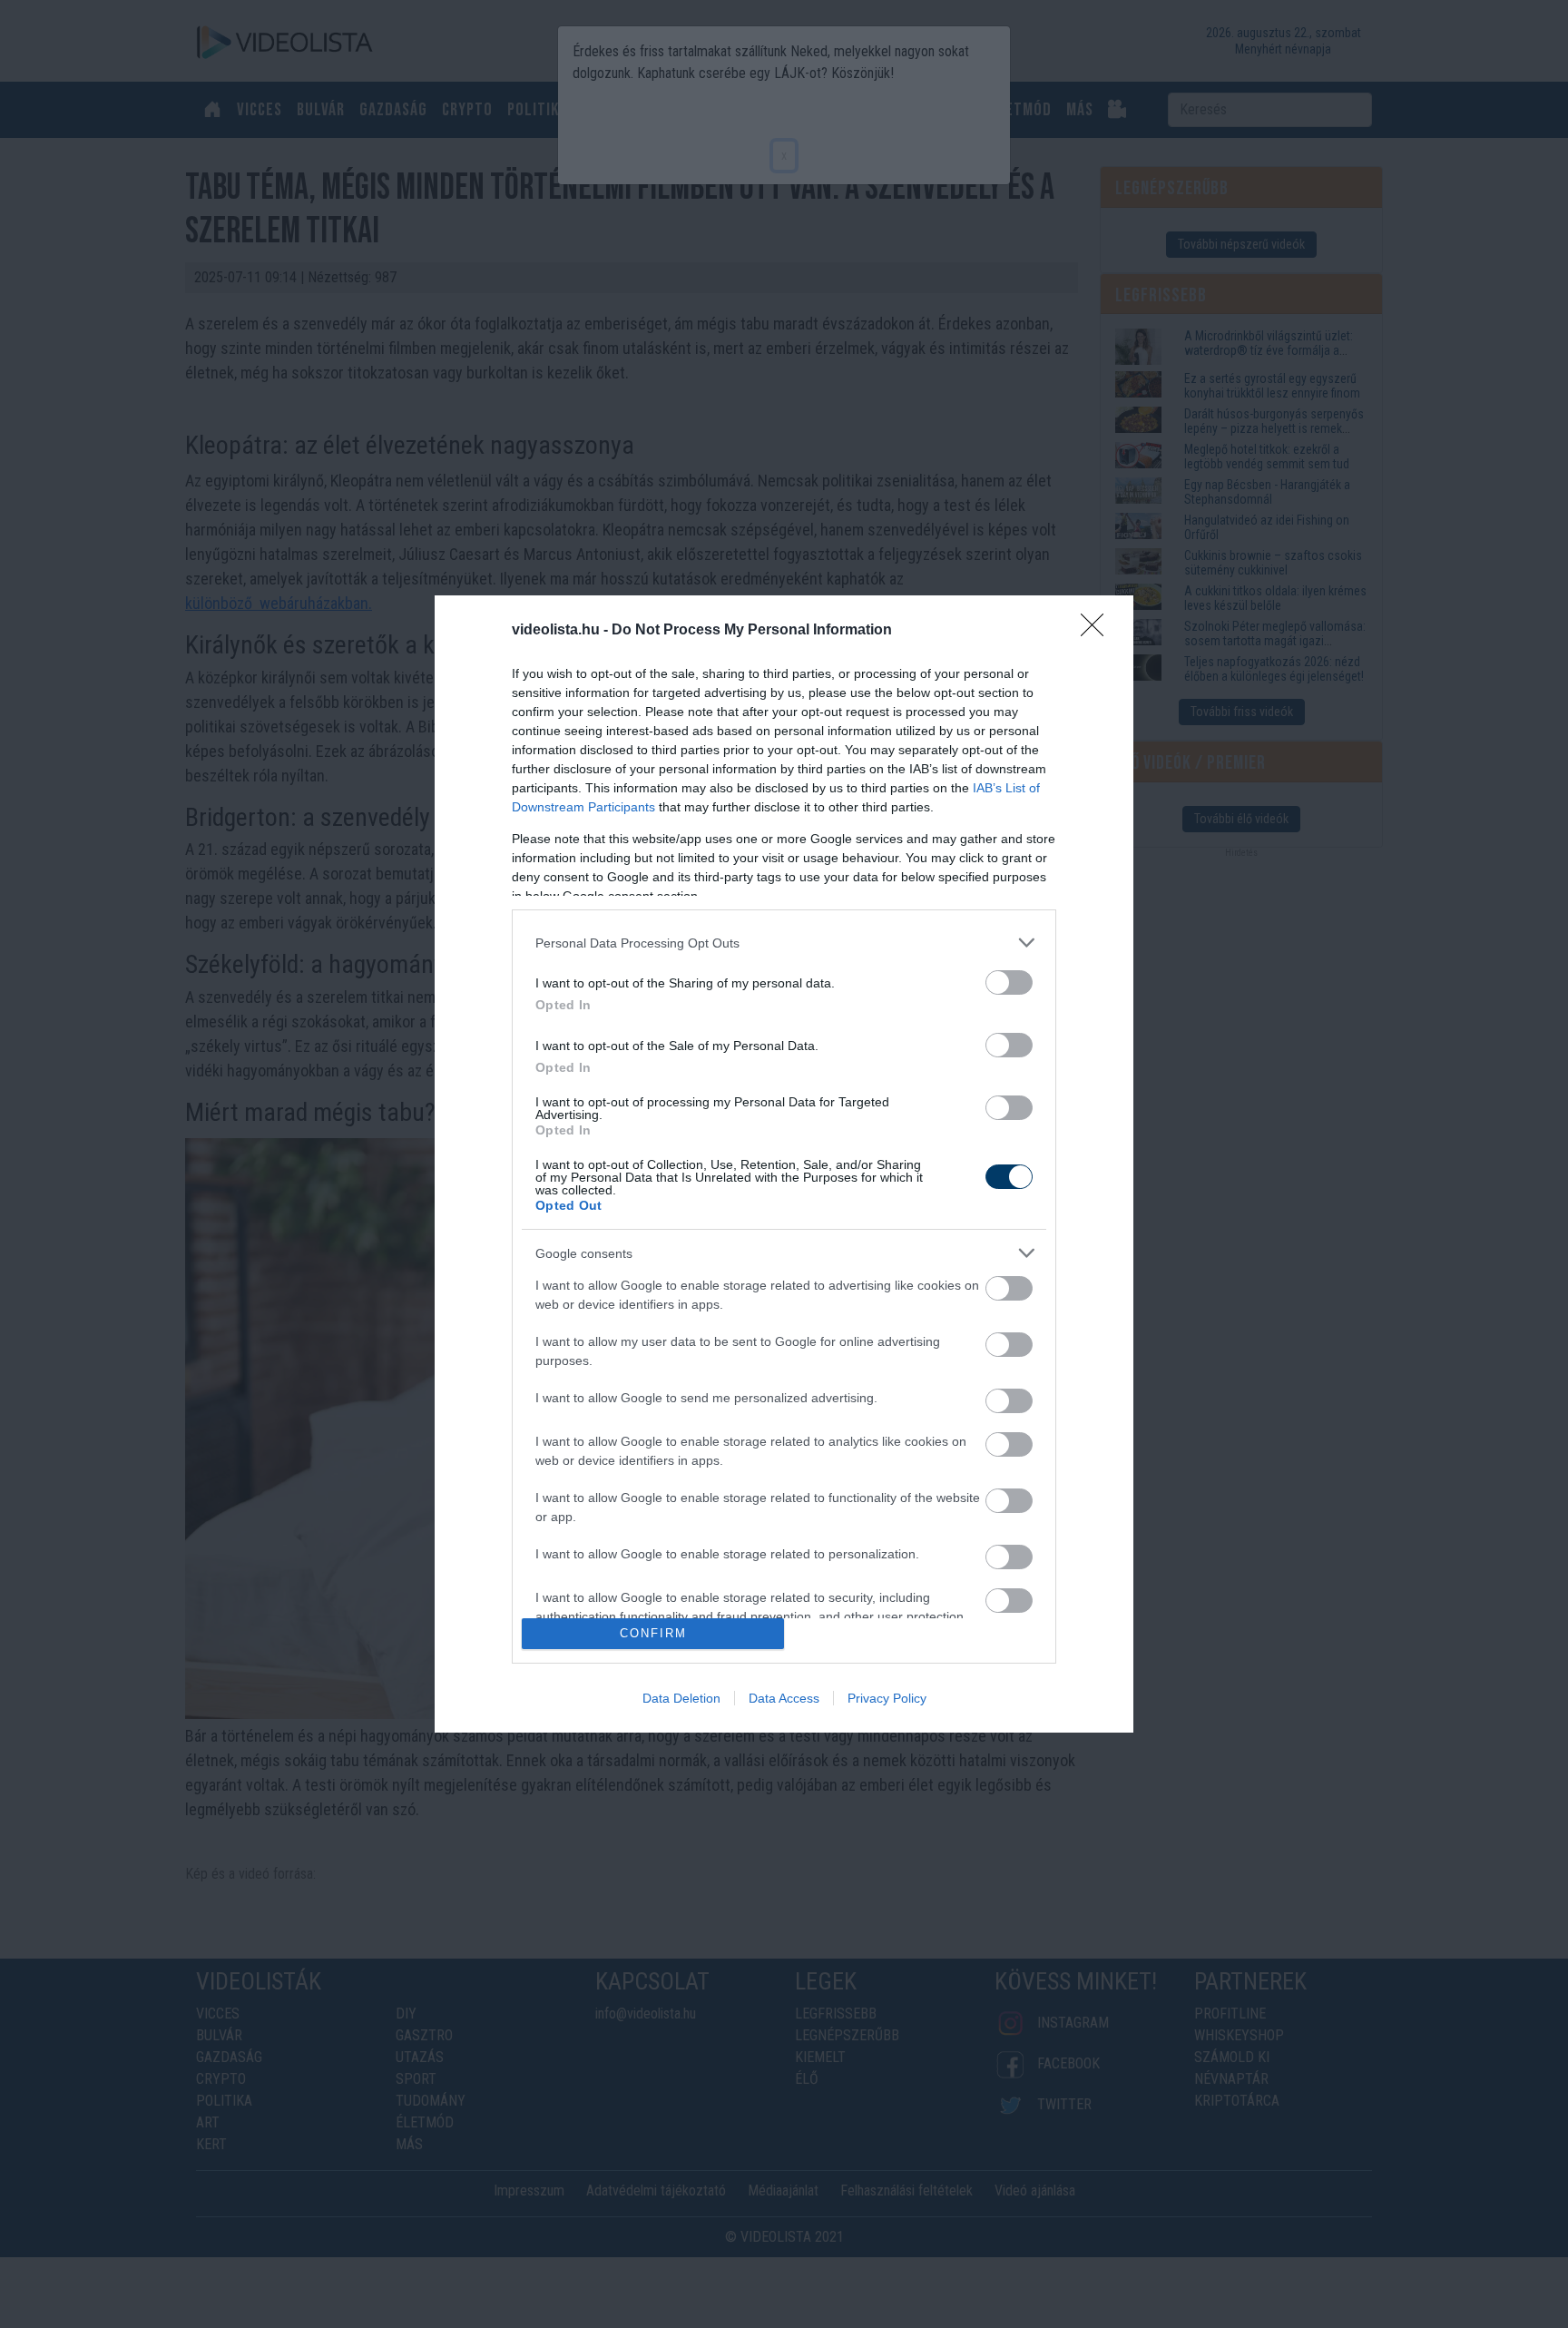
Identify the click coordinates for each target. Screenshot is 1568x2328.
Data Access (784, 1698)
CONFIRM (653, 1633)
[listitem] (784, 943)
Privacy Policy (887, 1698)
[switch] (1009, 982)
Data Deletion (681, 1698)
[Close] (1098, 631)
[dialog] (784, 1164)
